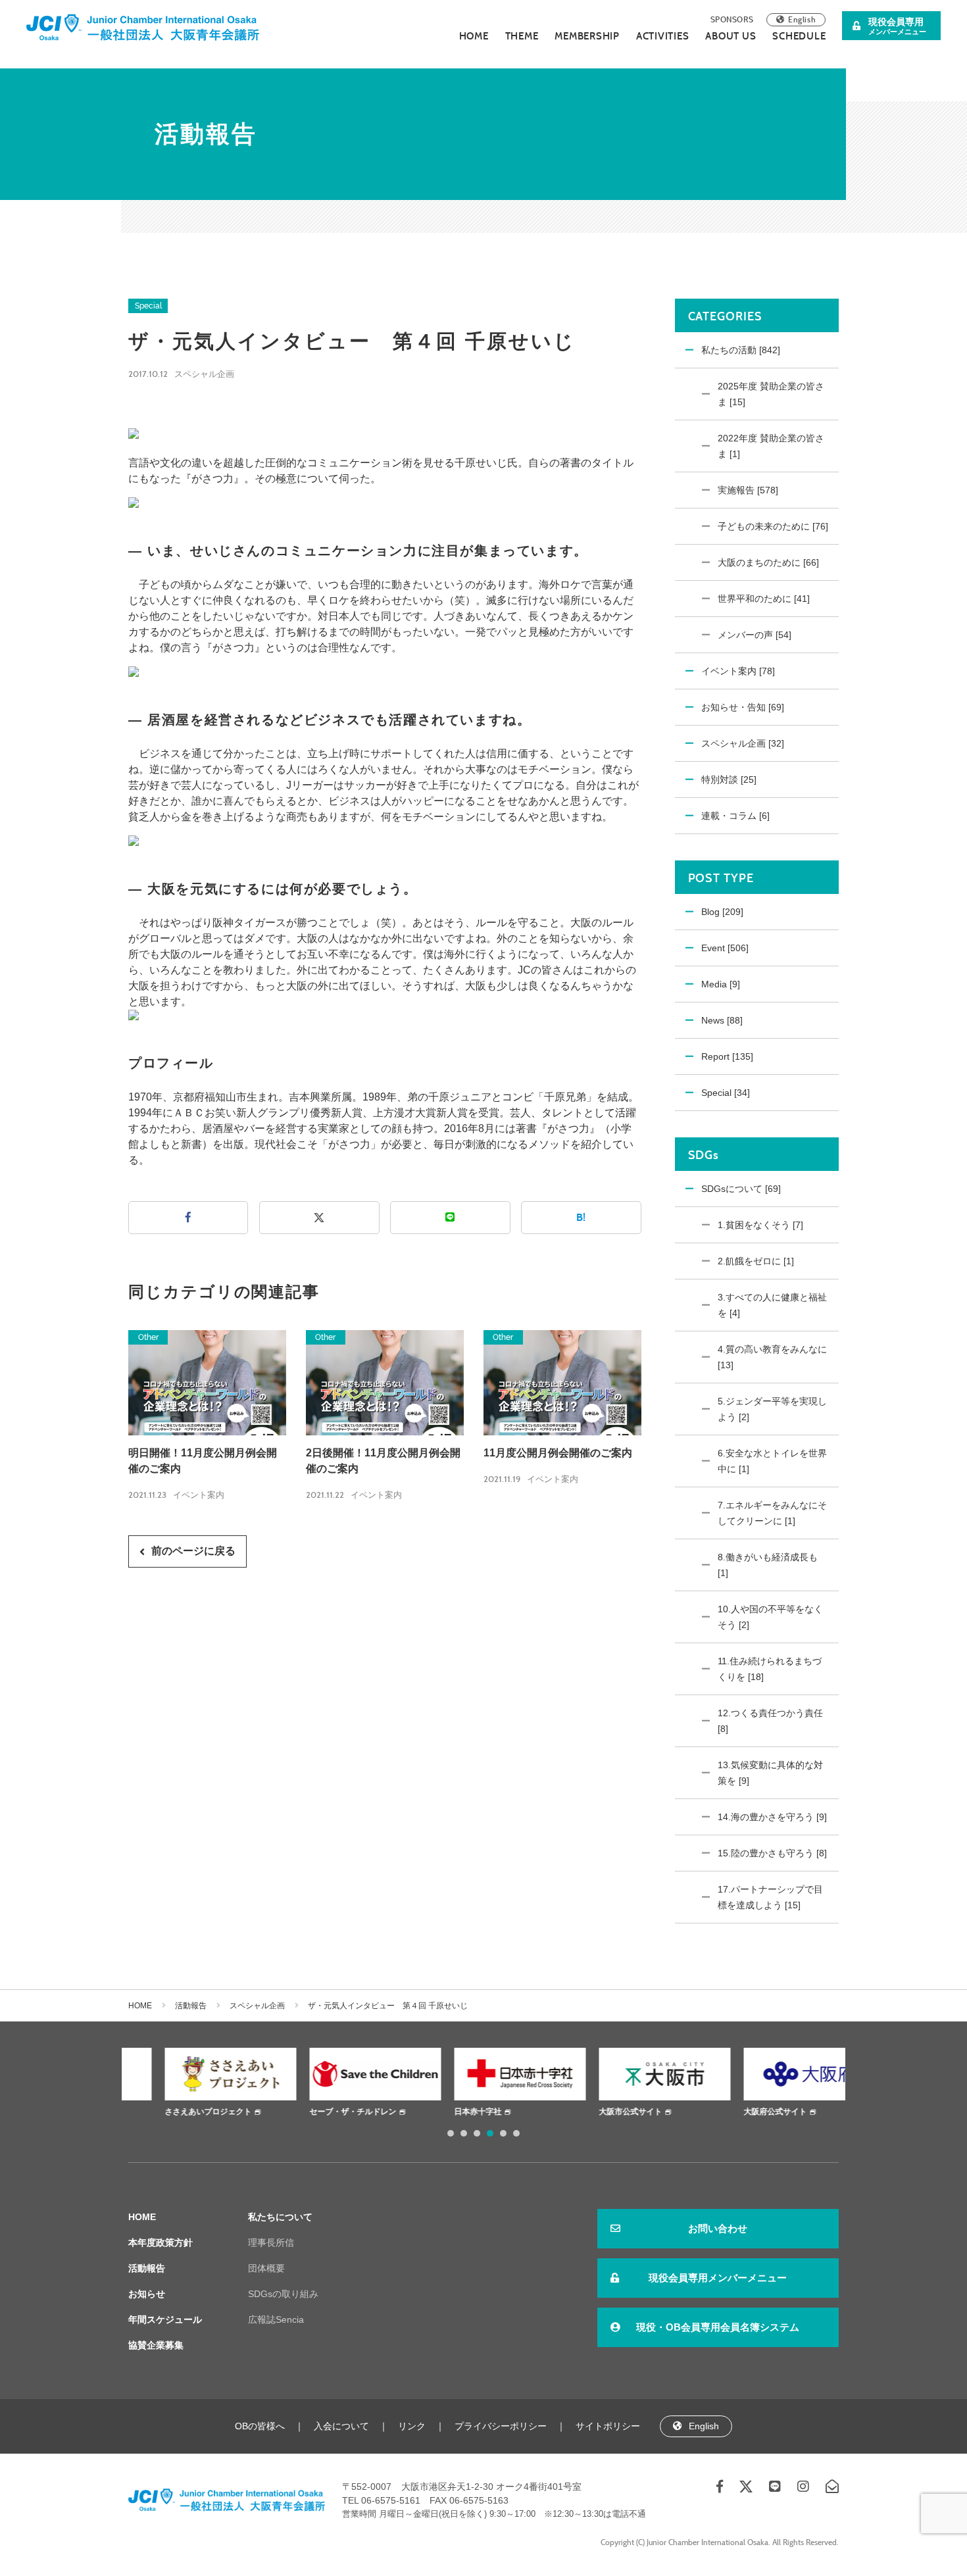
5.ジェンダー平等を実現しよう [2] (772, 1409)
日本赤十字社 (441, 2112)
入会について (341, 2426)
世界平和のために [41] (764, 599)
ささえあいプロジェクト (172, 2112)
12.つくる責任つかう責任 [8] (770, 1721)
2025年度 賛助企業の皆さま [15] (771, 394)
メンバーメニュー (897, 26)
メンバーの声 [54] (755, 635)
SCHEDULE (799, 36)
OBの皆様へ (260, 2426)
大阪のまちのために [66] (768, 562)
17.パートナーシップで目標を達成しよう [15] (770, 1897)
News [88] (722, 1020)
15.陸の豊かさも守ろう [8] (772, 1853)
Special (148, 306)
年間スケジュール (165, 2319)
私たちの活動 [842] (741, 350)
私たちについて (280, 2217)
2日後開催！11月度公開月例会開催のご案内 (383, 1461)
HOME (474, 36)
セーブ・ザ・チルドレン (316, 2112)
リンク (412, 2426)
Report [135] (727, 1056)
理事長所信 (271, 2242)
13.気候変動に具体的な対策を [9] (770, 1773)
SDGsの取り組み (283, 2294)
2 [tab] (464, 2133)
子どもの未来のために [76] (773, 526)
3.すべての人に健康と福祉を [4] (772, 1305)
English (802, 19)
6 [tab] (516, 2133)
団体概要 (266, 2268)
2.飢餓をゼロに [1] (756, 1261)
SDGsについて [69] (741, 1189)
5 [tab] (503, 2133)
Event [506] (725, 948)
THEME (522, 36)
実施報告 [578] (748, 490)
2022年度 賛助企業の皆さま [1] (771, 446)
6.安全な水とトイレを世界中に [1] (772, 1461)
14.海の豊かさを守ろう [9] (772, 1817)
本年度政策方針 (161, 2242)
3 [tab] (477, 2133)
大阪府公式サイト (739, 2112)
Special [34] (726, 1093)
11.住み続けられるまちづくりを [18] (770, 1669)
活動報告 (191, 2006)
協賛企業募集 (156, 2345)
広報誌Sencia (276, 2319)
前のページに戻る (193, 1551)
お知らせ (147, 2294)
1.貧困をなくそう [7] (760, 1225)
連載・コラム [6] (735, 816)
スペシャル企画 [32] (743, 743)
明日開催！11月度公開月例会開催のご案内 (203, 1461)
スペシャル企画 (204, 374)
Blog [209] (722, 912)
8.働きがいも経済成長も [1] (768, 1565)
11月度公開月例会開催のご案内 (558, 1453)
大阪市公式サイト (594, 2112)
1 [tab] (451, 2133)
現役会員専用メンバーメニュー (718, 2278)
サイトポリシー (608, 2426)
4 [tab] (490, 2133)
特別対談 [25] (729, 780)
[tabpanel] (194, 2084)
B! (581, 1217)
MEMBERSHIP (587, 36)
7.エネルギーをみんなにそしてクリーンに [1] (772, 1513)
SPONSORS (732, 19)
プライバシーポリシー (501, 2426)
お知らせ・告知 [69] (743, 707)
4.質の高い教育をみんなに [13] (772, 1357)
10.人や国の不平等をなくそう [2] (770, 1617)
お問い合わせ (718, 2228)
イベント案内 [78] (738, 671)
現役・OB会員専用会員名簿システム (718, 2327)
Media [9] (721, 984)
